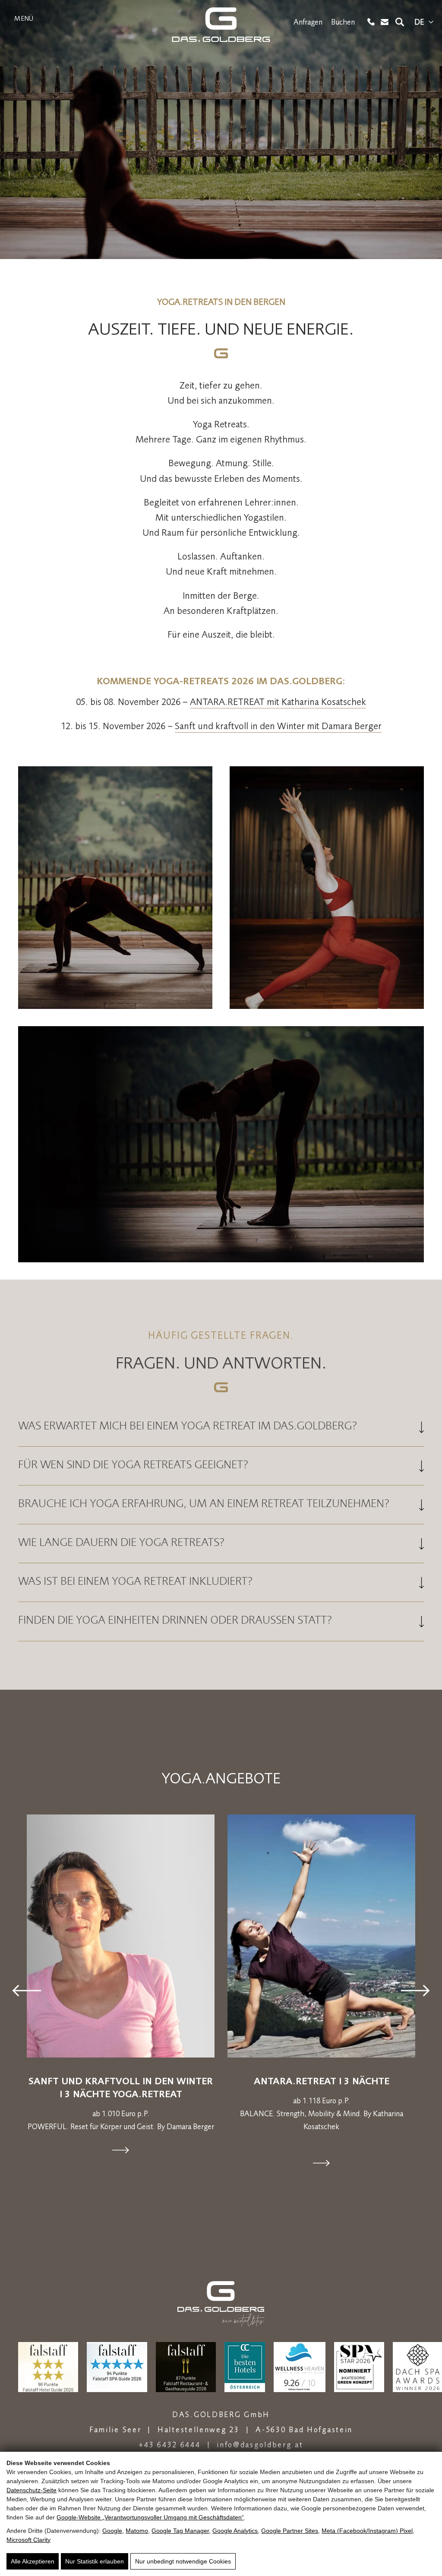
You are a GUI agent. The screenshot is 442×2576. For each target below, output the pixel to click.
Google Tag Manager (180, 2531)
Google (112, 2531)
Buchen (343, 22)
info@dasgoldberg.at (260, 2445)
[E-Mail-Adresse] (385, 22)
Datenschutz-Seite (32, 2490)
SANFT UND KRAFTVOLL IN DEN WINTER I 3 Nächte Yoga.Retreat (121, 2087)
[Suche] (400, 22)
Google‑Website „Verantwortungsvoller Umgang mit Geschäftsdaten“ (150, 2517)
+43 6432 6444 (169, 2445)
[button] (27, 1990)
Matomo (137, 2531)
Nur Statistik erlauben (95, 2561)
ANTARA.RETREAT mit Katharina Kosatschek (278, 702)
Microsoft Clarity (28, 2540)
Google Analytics (235, 2531)
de (419, 22)
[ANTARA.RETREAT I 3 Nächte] (321, 1936)
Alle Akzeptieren (33, 2561)
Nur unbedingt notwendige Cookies (183, 2561)
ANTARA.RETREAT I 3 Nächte (322, 2081)
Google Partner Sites (290, 2531)
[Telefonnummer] (371, 22)
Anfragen (308, 22)
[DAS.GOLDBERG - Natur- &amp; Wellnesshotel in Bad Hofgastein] (221, 25)
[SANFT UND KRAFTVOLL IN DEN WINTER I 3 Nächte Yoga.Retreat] (121, 1936)
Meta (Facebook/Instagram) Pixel (367, 2531)
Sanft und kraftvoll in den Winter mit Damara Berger (278, 726)
